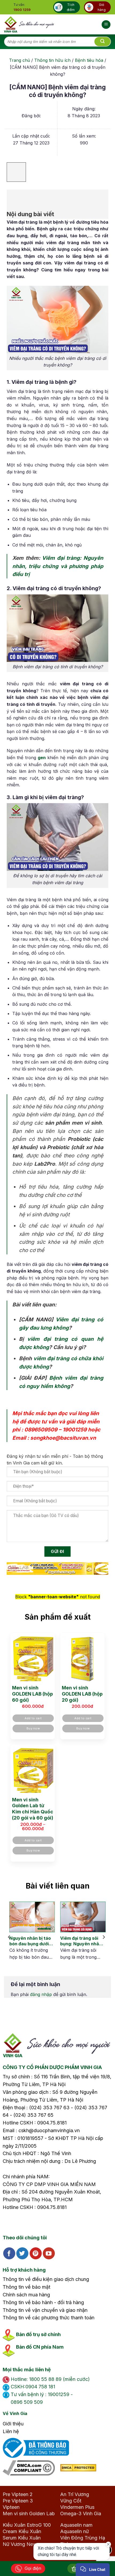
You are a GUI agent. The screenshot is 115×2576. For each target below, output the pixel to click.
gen (42, 758)
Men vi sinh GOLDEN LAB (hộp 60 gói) (32, 1694)
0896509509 (41, 1430)
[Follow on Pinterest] (36, 2253)
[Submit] (102, 42)
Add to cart (33, 1718)
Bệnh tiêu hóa (89, 60)
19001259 (75, 1430)
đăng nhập (41, 1994)
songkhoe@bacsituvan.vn (63, 1438)
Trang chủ (20, 60)
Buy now (33, 1728)
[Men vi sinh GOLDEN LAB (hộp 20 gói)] (82, 1658)
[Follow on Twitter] (22, 2253)
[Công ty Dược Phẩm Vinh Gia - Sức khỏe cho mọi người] (29, 24)
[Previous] (9, 1937)
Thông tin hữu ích (52, 60)
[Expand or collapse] (14, 197)
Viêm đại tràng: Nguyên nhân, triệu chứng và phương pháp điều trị (58, 566)
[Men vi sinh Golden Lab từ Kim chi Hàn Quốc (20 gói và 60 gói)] (33, 1770)
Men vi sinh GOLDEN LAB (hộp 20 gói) (82, 1694)
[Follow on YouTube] (49, 2253)
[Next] (103, 1937)
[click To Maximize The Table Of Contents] (16, 172)
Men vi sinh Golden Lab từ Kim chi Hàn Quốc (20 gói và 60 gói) (33, 1809)
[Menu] (106, 25)
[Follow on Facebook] (9, 2253)
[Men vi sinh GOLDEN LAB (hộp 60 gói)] (33, 1658)
